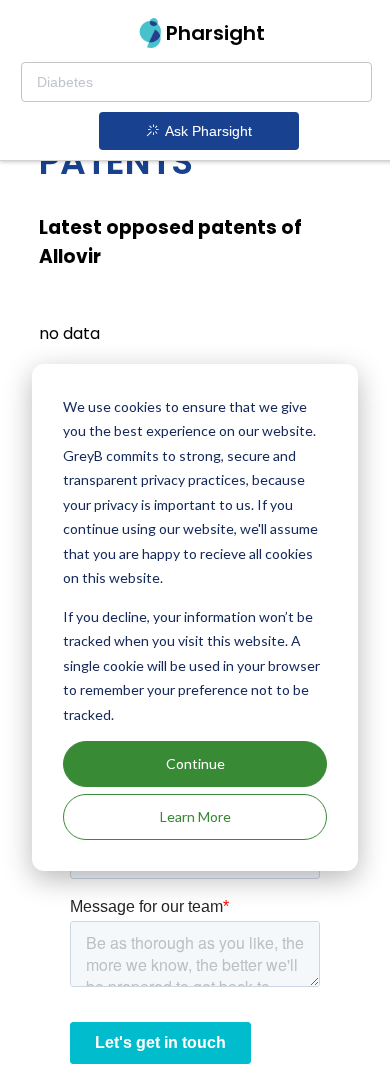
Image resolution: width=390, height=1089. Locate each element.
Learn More (195, 816)
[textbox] (196, 82)
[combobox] (196, 82)
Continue (195, 763)
